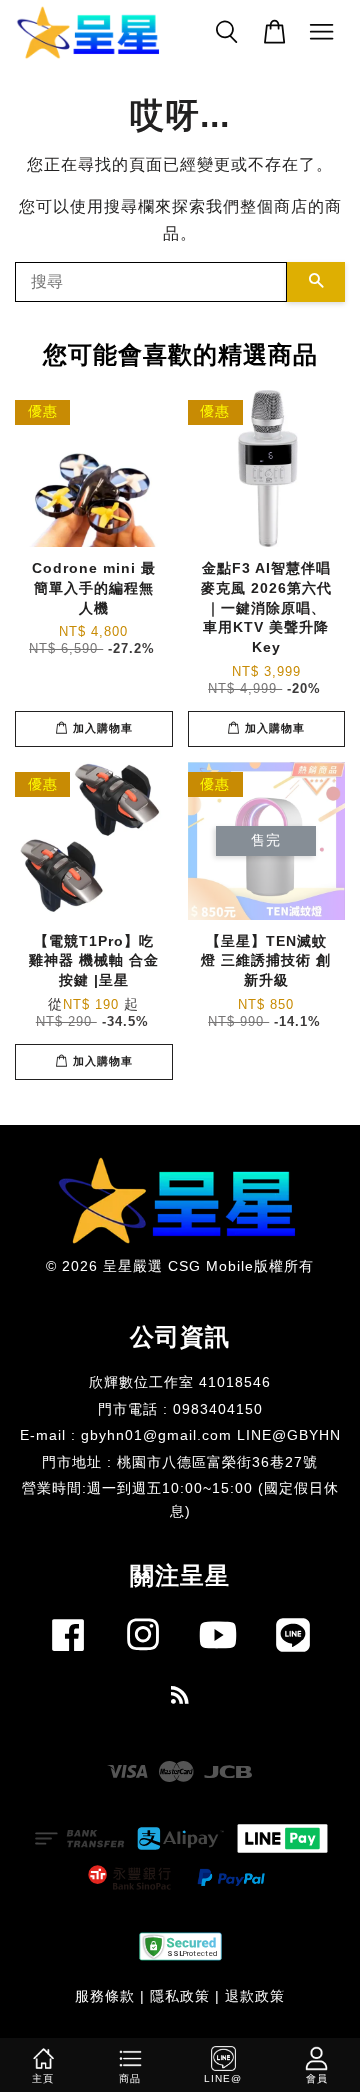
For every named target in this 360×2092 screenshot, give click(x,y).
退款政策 (255, 1996)
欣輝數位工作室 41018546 (180, 1382)
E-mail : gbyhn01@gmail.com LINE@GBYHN (180, 1435)
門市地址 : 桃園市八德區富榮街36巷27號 (180, 1462)
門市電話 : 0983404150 (180, 1409)
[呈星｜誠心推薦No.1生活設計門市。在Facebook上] (68, 1655)
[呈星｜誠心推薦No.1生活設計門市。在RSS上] (180, 1698)
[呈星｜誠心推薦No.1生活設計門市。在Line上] (293, 1655)
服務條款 (105, 1996)
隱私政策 (180, 1996)
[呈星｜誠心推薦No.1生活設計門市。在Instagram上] (143, 1655)
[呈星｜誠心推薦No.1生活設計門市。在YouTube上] (218, 1655)
